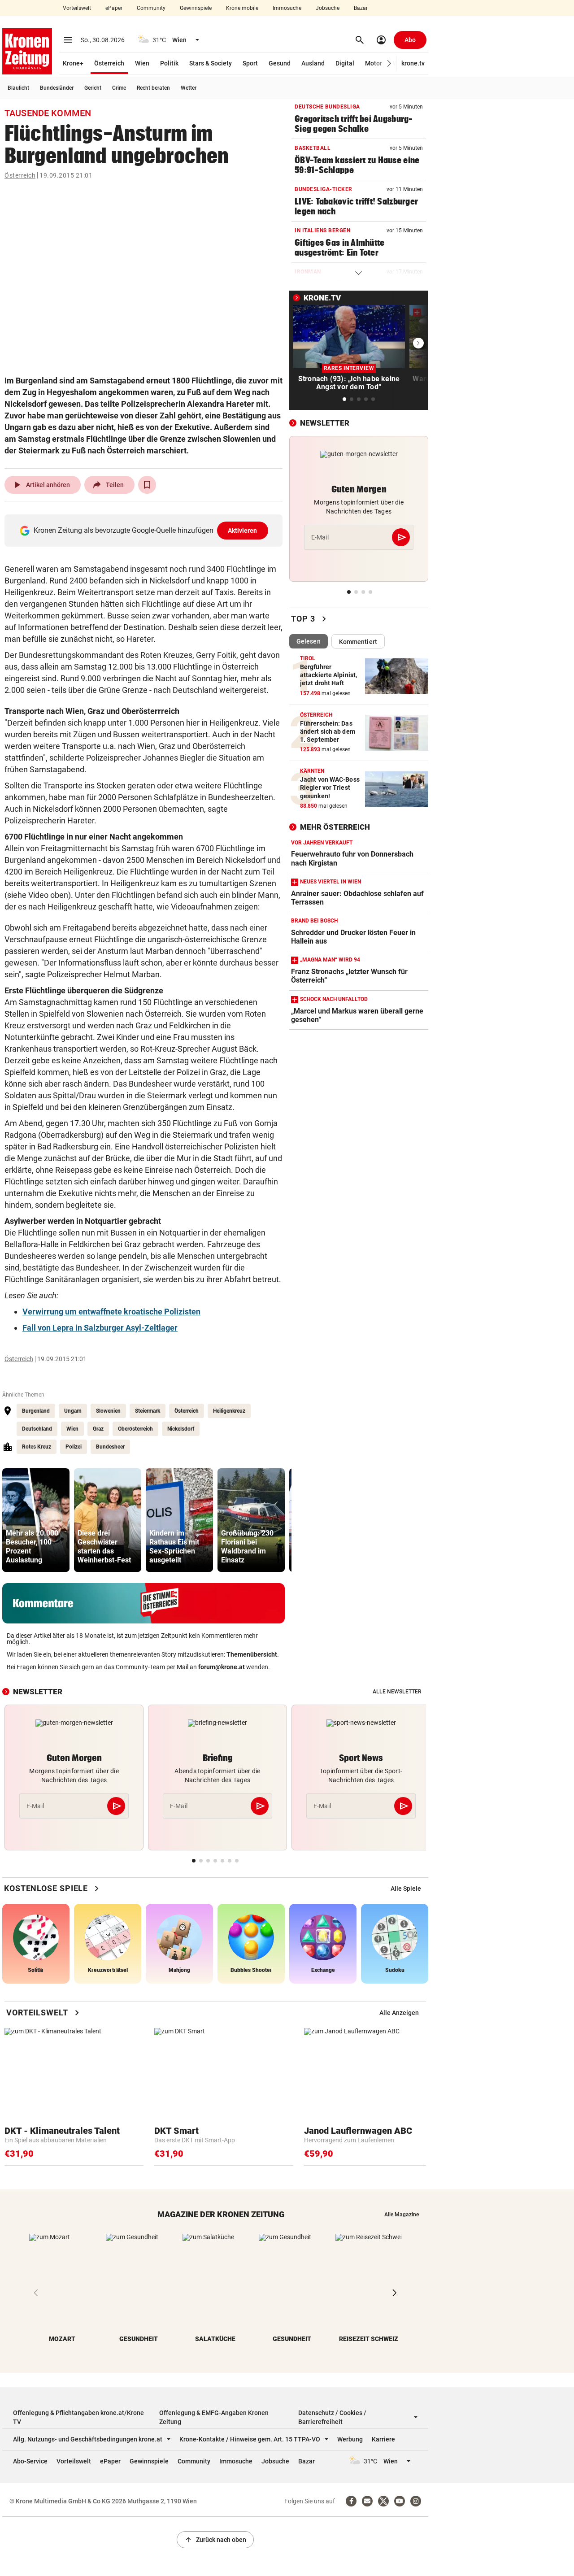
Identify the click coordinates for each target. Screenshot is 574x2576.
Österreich (109, 63)
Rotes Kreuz (37, 1447)
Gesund (280, 63)
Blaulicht (18, 88)
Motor (374, 63)
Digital (345, 63)
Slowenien (108, 1411)
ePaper (114, 8)
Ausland (313, 63)
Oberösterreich (135, 1429)
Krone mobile (242, 8)
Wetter (189, 88)
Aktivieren (243, 531)
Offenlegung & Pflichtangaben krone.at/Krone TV (78, 2417)
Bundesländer (57, 88)
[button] (389, 63)
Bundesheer (110, 1447)
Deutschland (37, 1429)
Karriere (383, 2439)
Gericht (93, 88)
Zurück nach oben (215, 2540)
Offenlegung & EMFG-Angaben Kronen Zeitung (214, 2417)
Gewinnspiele (196, 8)
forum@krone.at (222, 1667)
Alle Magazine (402, 2215)
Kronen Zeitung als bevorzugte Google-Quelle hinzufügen (146, 530)
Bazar (361, 8)
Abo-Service (30, 2461)
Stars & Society (211, 63)
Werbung (350, 2439)
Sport (250, 63)
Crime (119, 88)
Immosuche (287, 8)
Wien (142, 63)
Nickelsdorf (181, 1429)
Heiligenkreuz (229, 1411)
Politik (169, 63)
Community (151, 8)
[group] (36, 1520)
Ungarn (73, 1411)
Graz (98, 1429)
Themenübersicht (252, 1654)
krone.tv (413, 63)
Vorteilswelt (77, 8)
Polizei (74, 1447)
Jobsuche (328, 8)
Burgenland (36, 1411)
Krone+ (73, 63)
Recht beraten (153, 88)
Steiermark (148, 1411)
